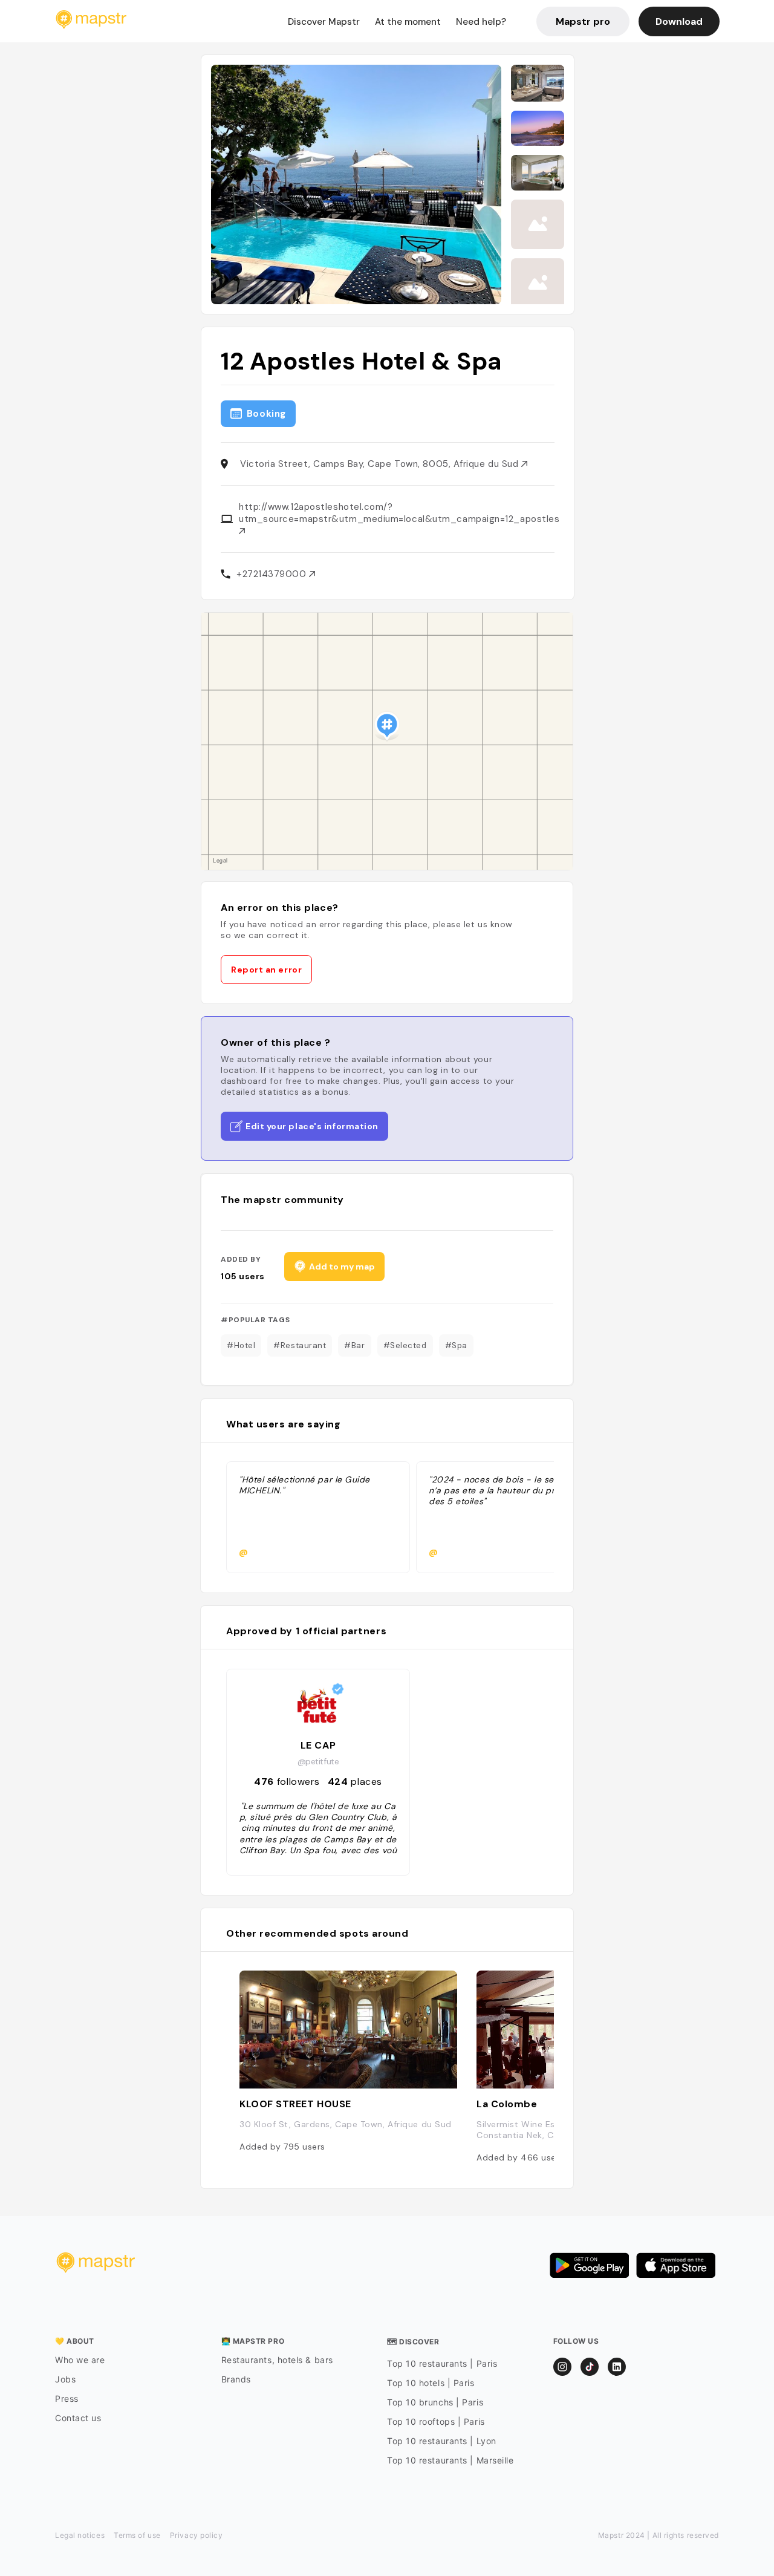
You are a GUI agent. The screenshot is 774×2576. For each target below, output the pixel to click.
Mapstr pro (583, 21)
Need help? (481, 22)
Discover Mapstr (324, 22)
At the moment (408, 22)
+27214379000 (273, 574)
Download (679, 21)
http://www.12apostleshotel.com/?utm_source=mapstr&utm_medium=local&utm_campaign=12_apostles (399, 513)
